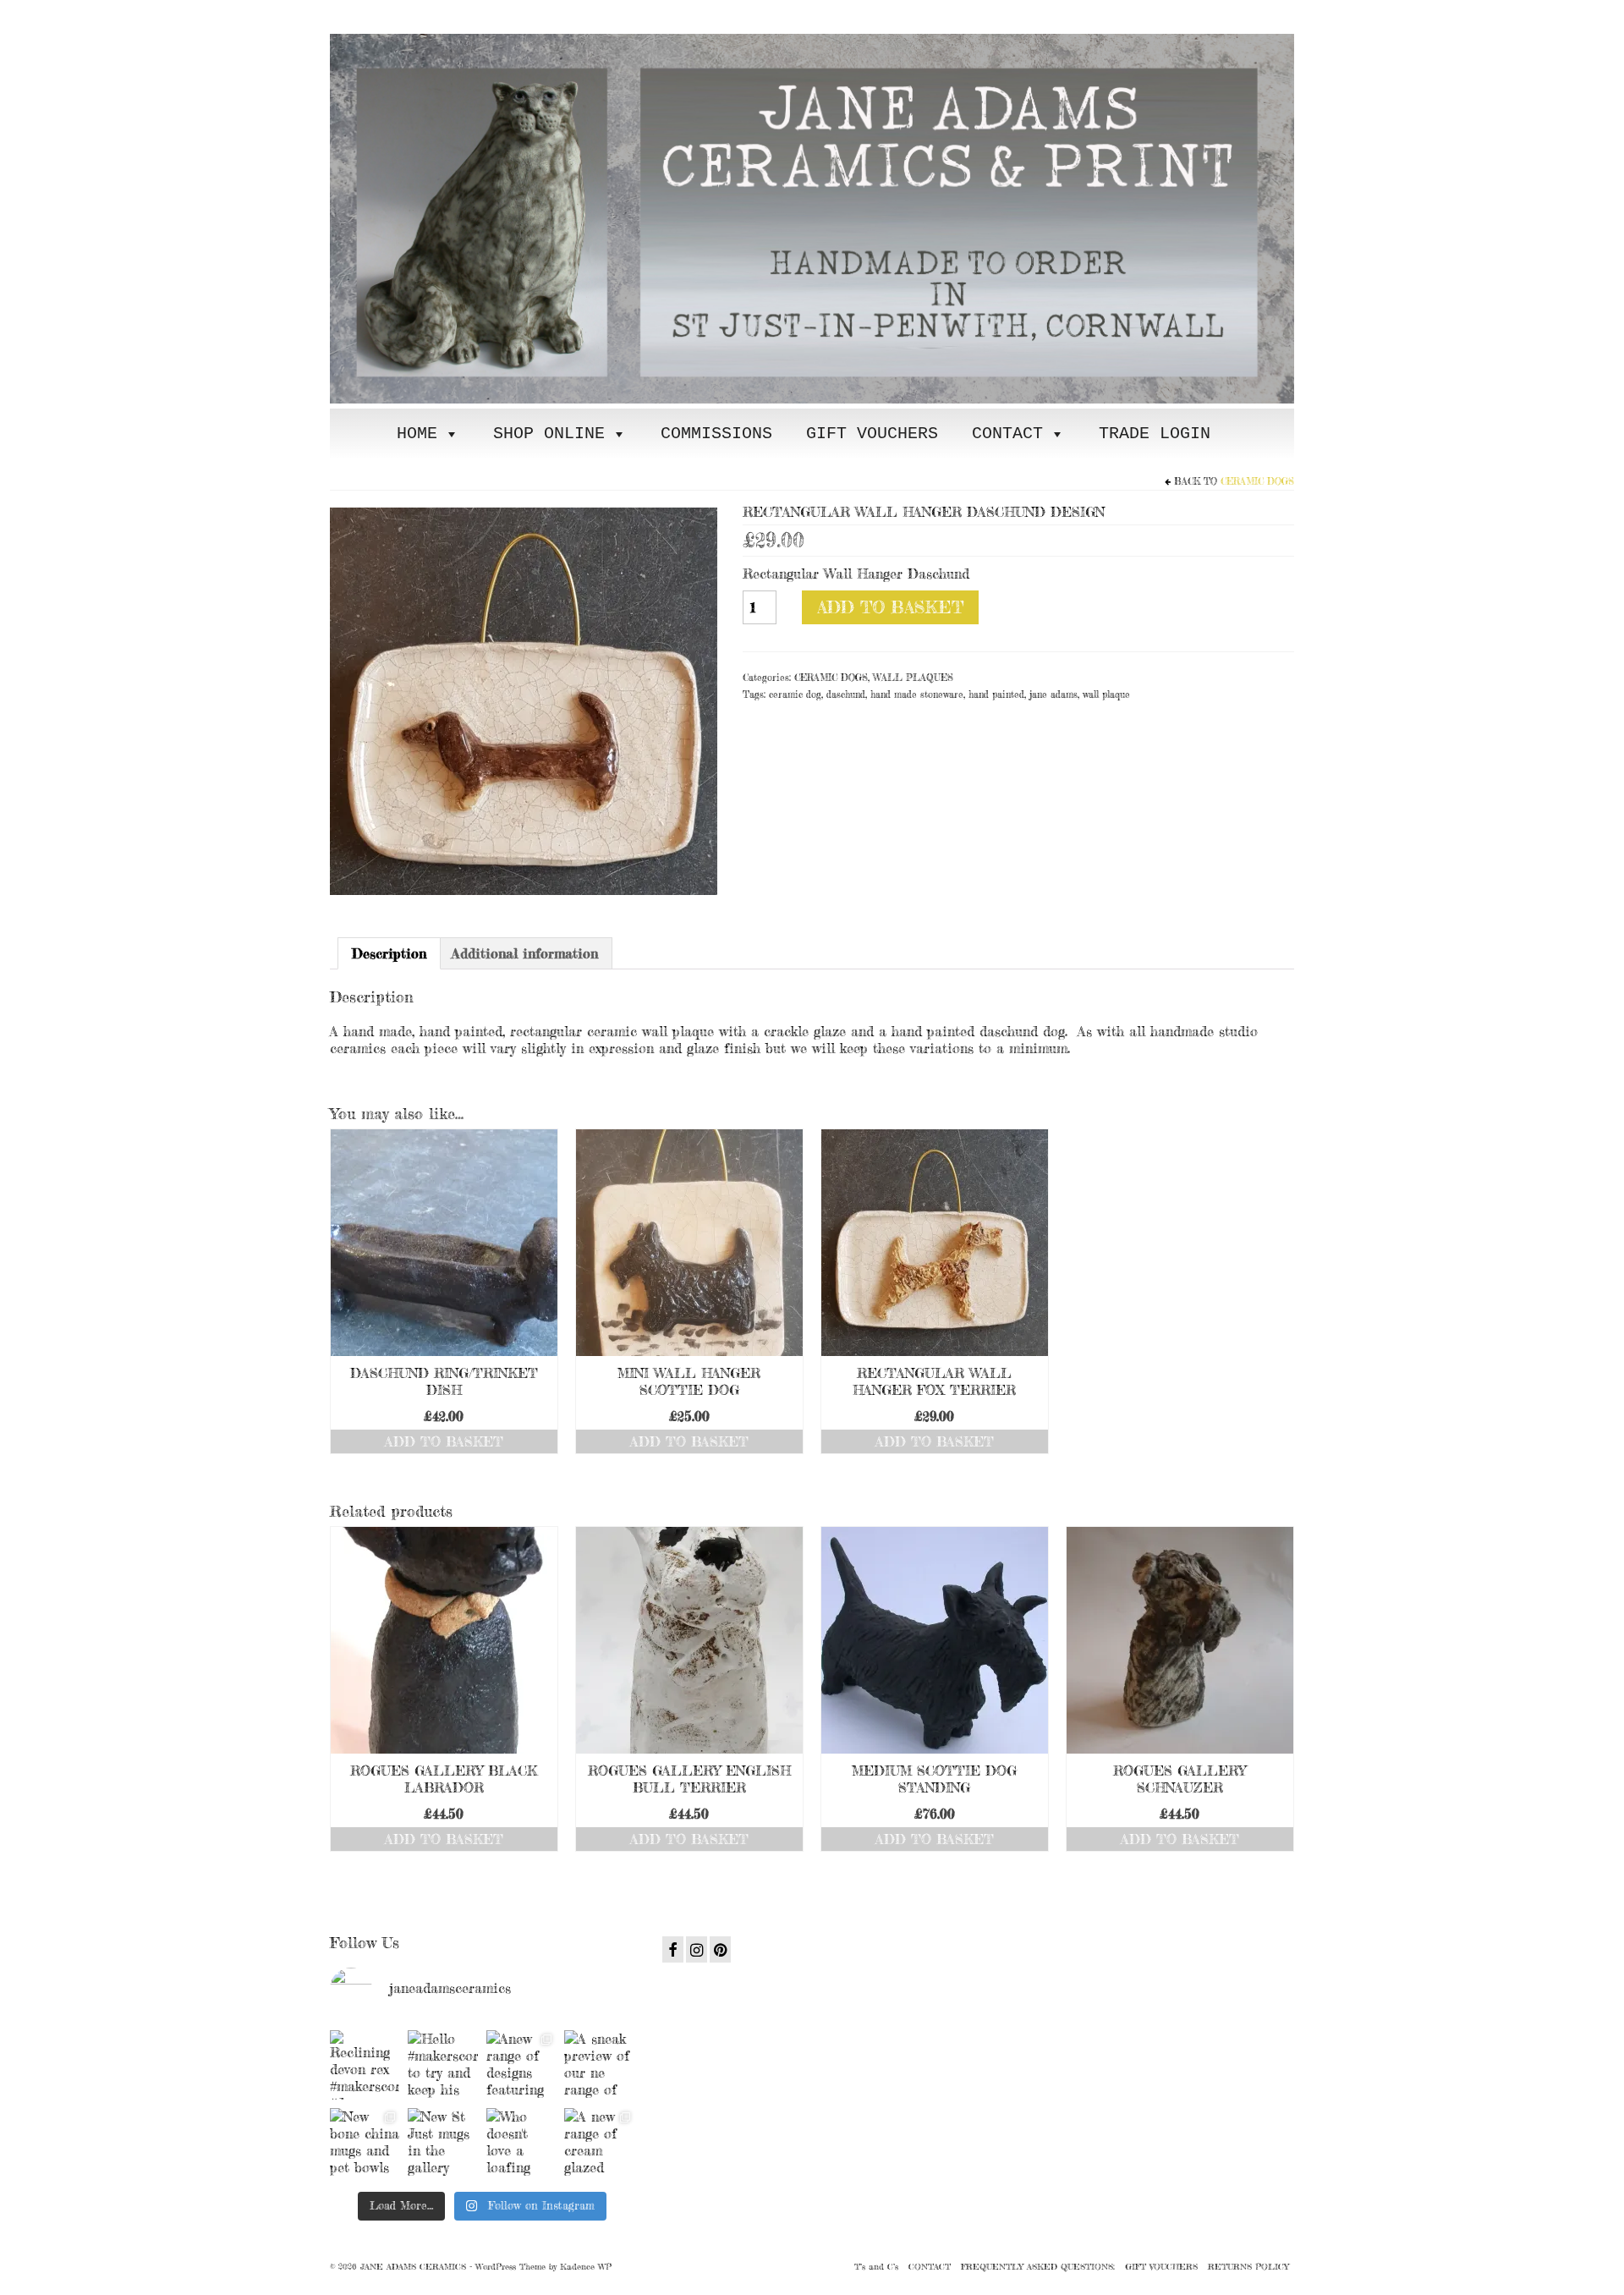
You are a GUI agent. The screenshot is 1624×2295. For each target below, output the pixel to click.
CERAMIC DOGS (1257, 481)
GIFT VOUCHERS (872, 434)
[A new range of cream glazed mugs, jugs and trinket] (599, 2143)
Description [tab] (389, 953)
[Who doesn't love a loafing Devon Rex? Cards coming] (521, 2143)
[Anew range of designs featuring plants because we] (521, 2065)
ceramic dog (795, 695)
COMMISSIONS (716, 434)
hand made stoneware (917, 695)
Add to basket (890, 607)
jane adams (1053, 695)
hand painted (996, 695)
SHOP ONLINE (549, 434)
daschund (846, 695)
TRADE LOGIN (1155, 434)
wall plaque (1106, 695)
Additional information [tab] (525, 953)
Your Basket (433, 14)
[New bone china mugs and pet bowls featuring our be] (365, 2143)
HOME (417, 434)
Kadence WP (586, 2266)
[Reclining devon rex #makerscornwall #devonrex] (365, 2065)
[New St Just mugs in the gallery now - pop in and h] (442, 2143)
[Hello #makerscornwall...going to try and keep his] (442, 2065)
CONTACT (1007, 434)
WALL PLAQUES (913, 678)
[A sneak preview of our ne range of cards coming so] (599, 2065)
